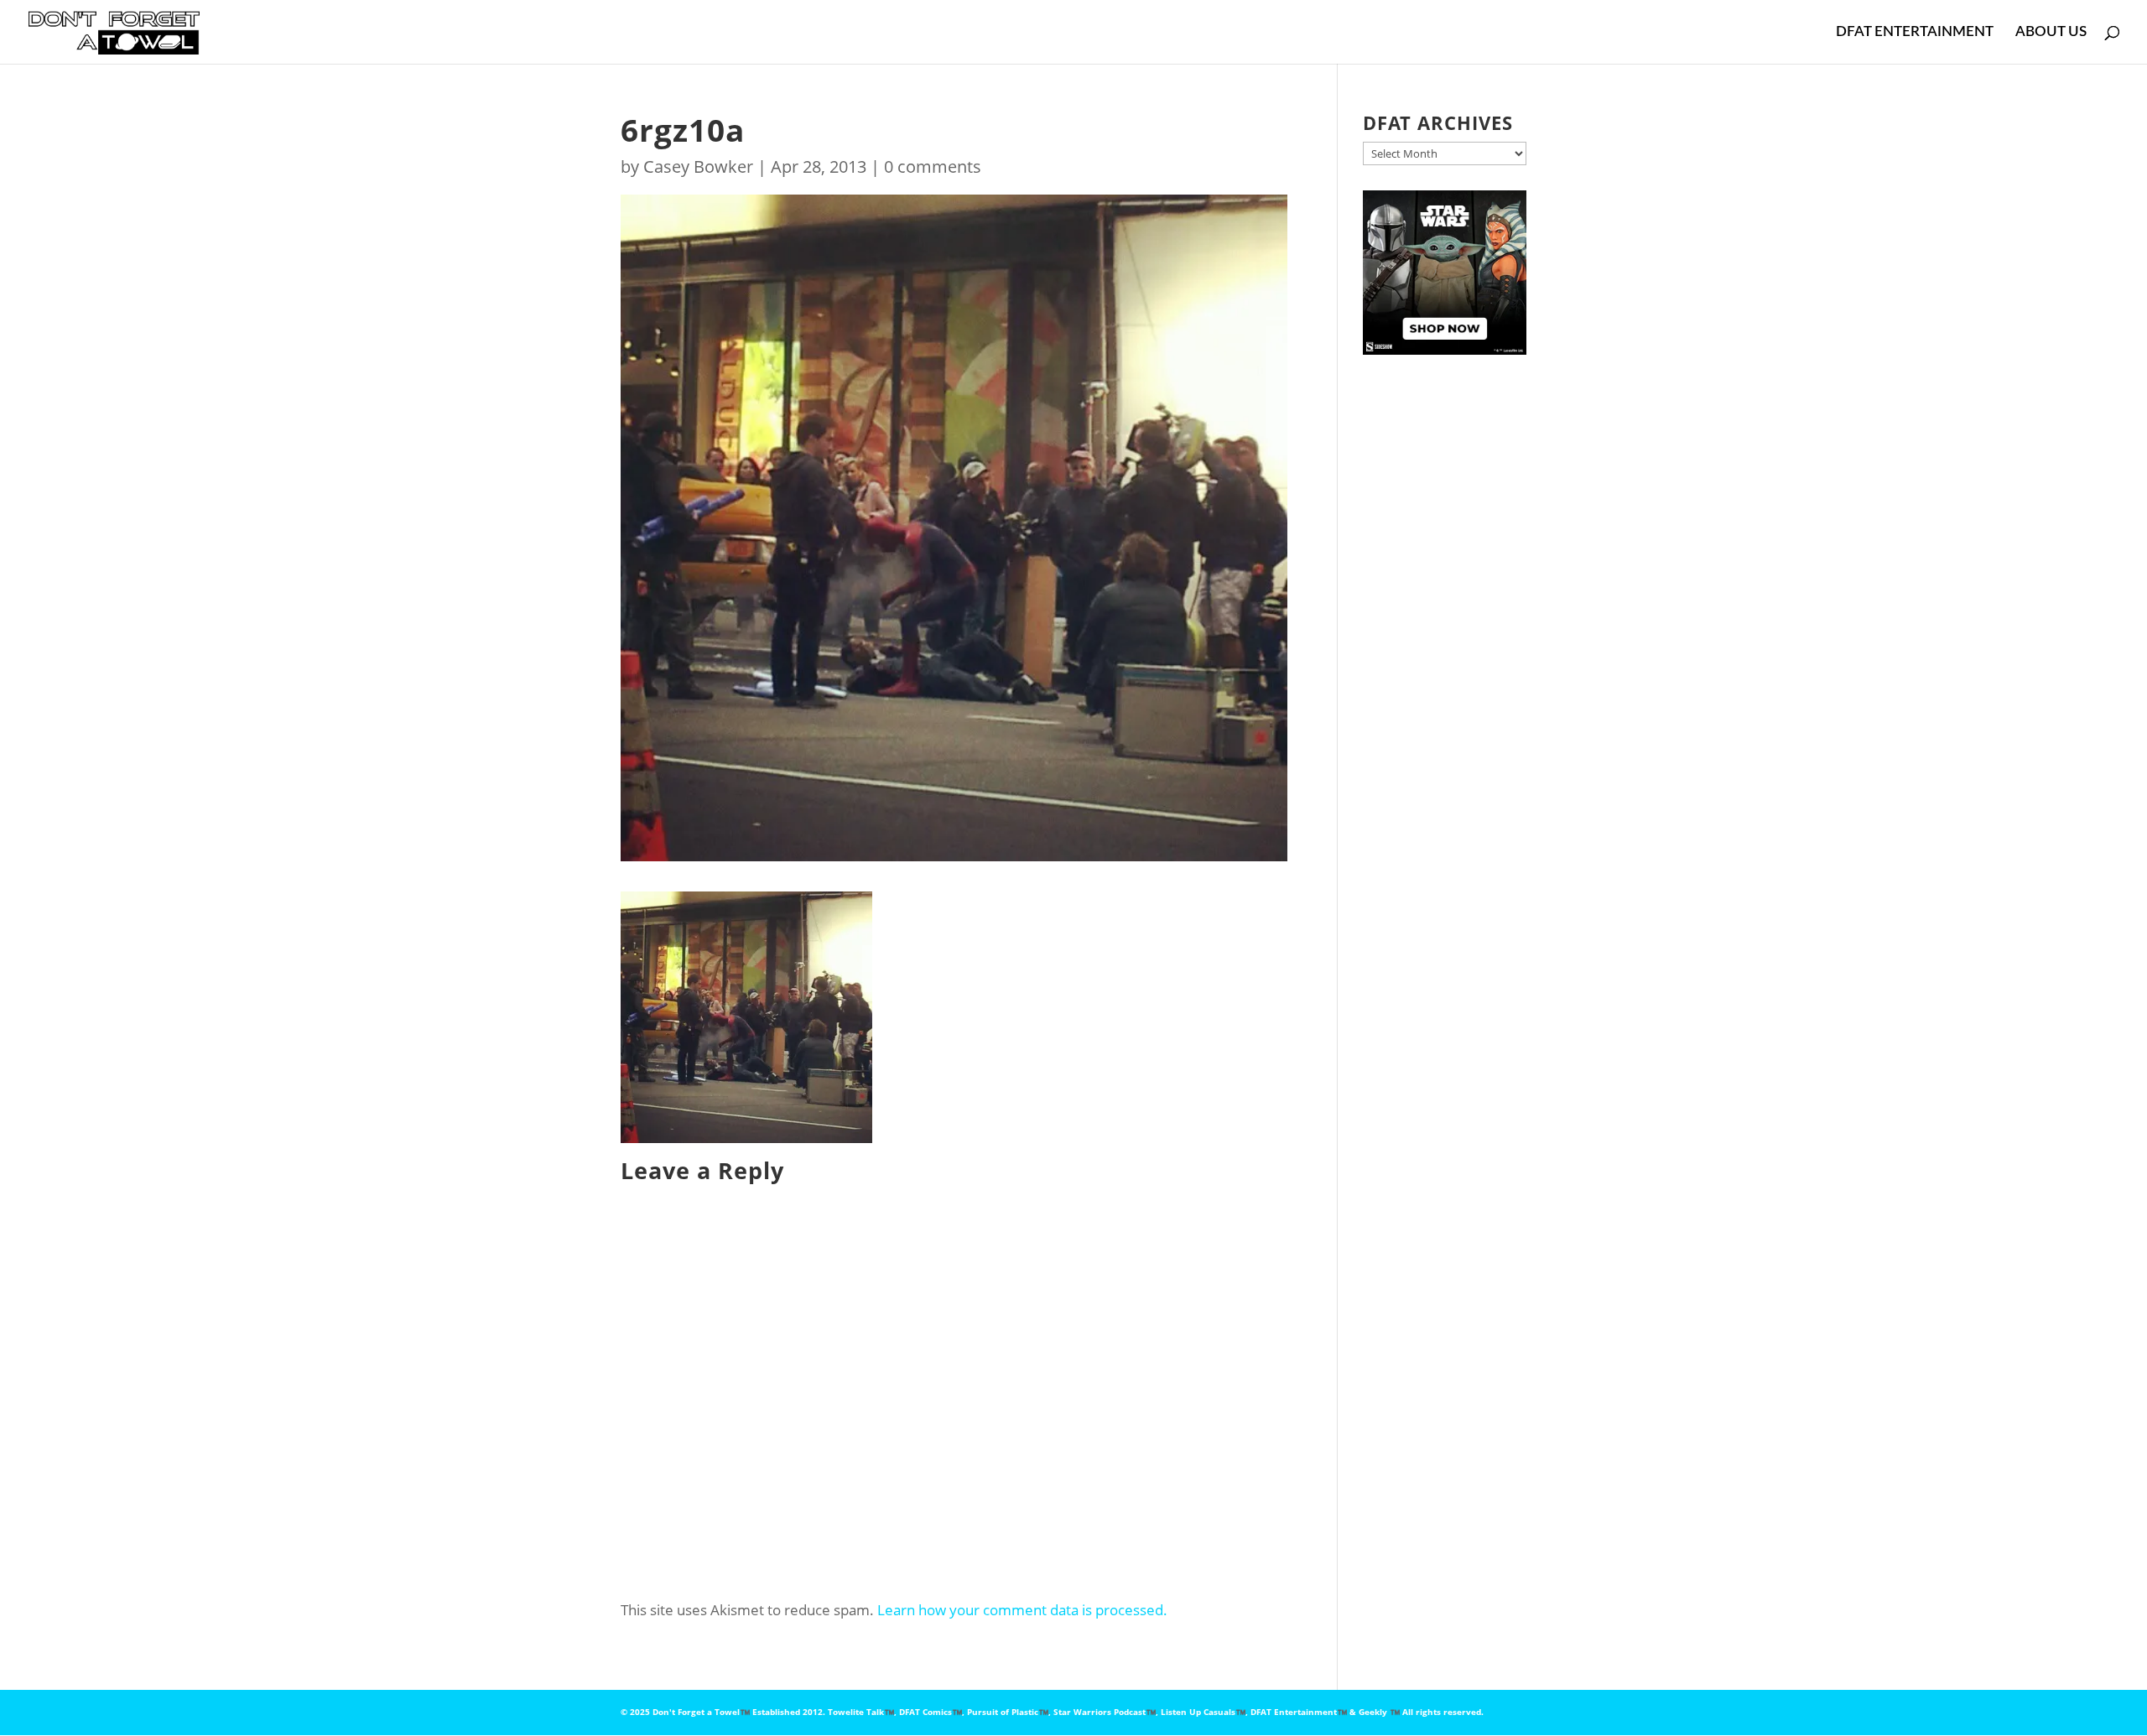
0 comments (933, 166)
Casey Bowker (698, 166)
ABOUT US (2051, 32)
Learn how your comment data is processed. (1022, 1610)
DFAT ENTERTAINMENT (1915, 32)
